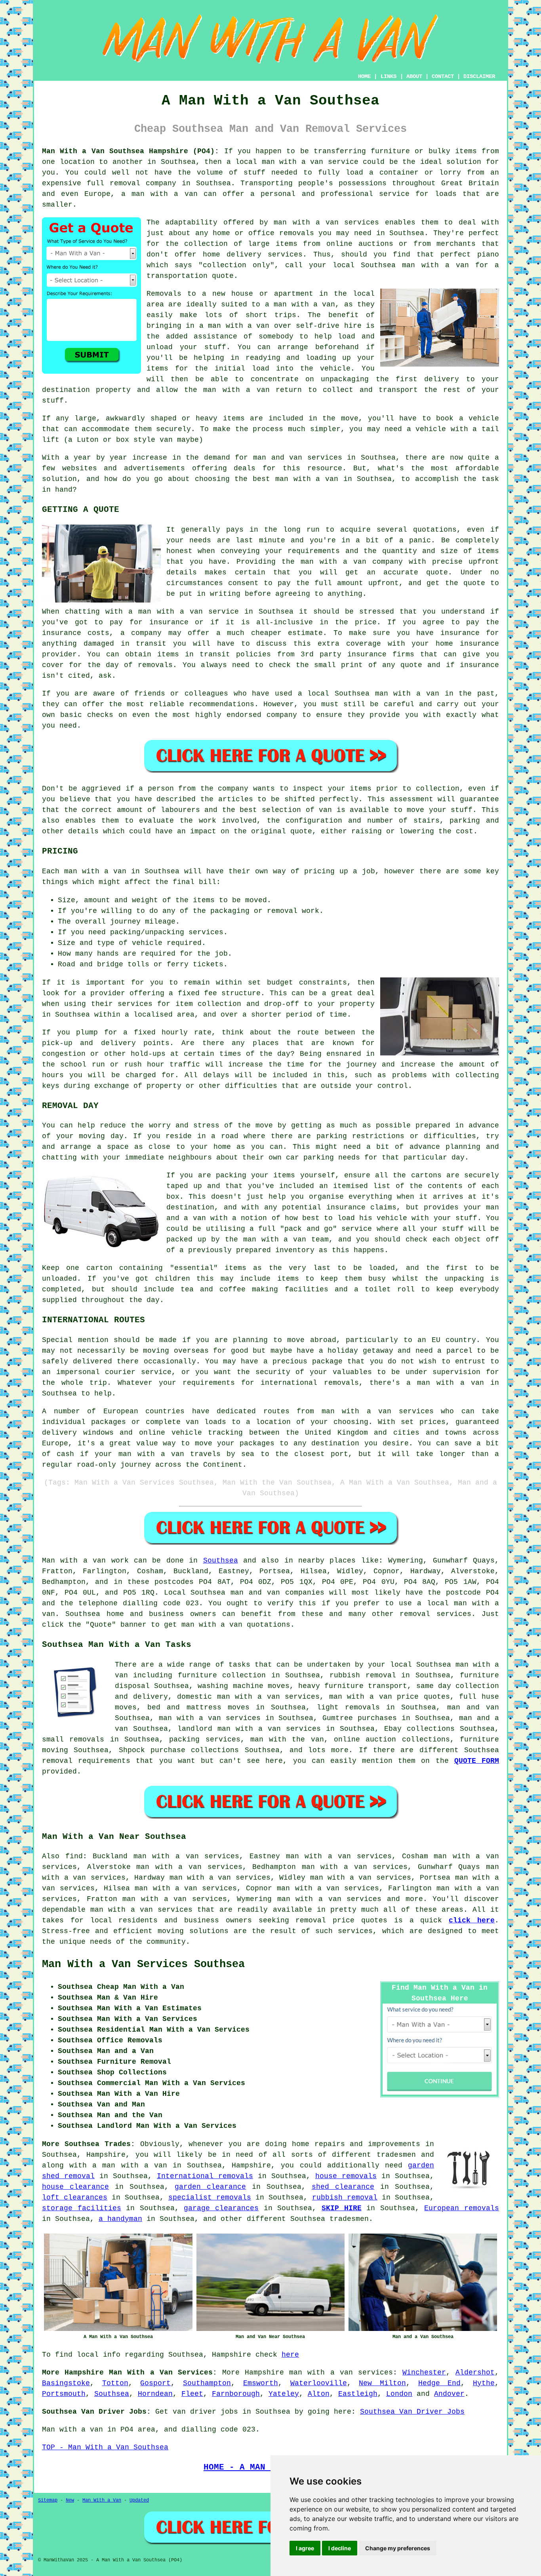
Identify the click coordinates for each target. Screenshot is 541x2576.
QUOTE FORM (477, 1761)
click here (472, 1920)
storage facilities (82, 2208)
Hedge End (440, 2383)
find (74, 1856)
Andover (449, 2394)
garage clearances (221, 2208)
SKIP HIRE (342, 2208)
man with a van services (141, 1910)
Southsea (221, 1561)
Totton (115, 2383)
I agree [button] (305, 2548)
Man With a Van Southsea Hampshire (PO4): (130, 151)
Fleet (192, 2394)
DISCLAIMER (479, 76)
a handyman (120, 2219)
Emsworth (261, 2383)
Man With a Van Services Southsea (143, 1964)
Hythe (484, 2383)
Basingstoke (66, 2383)
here (290, 2355)
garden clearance (210, 2187)
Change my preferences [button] (398, 2548)
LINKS (389, 76)
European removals (462, 2208)
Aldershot (475, 2373)
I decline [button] (340, 2548)
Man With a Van (102, 2500)
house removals (346, 2176)
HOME (364, 76)
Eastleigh (358, 2394)
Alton (319, 2394)
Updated (139, 2500)
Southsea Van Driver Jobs (412, 2412)
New (70, 2500)
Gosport (155, 2383)
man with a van (321, 2373)
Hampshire (264, 2373)
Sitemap (48, 2500)
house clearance (75, 2187)
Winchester (424, 2373)
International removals (205, 2176)
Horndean (155, 2394)
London (399, 2394)
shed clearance (343, 2187)
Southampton (207, 2383)
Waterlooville (319, 2383)
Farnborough (236, 2394)
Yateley (284, 2394)
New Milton (382, 2383)
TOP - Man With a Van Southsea (105, 2447)
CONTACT (443, 76)
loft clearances (75, 2198)
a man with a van (130, 2165)
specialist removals (210, 2198)
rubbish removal (345, 2198)
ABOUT (414, 76)
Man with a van (74, 1561)
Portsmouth (64, 2394)
